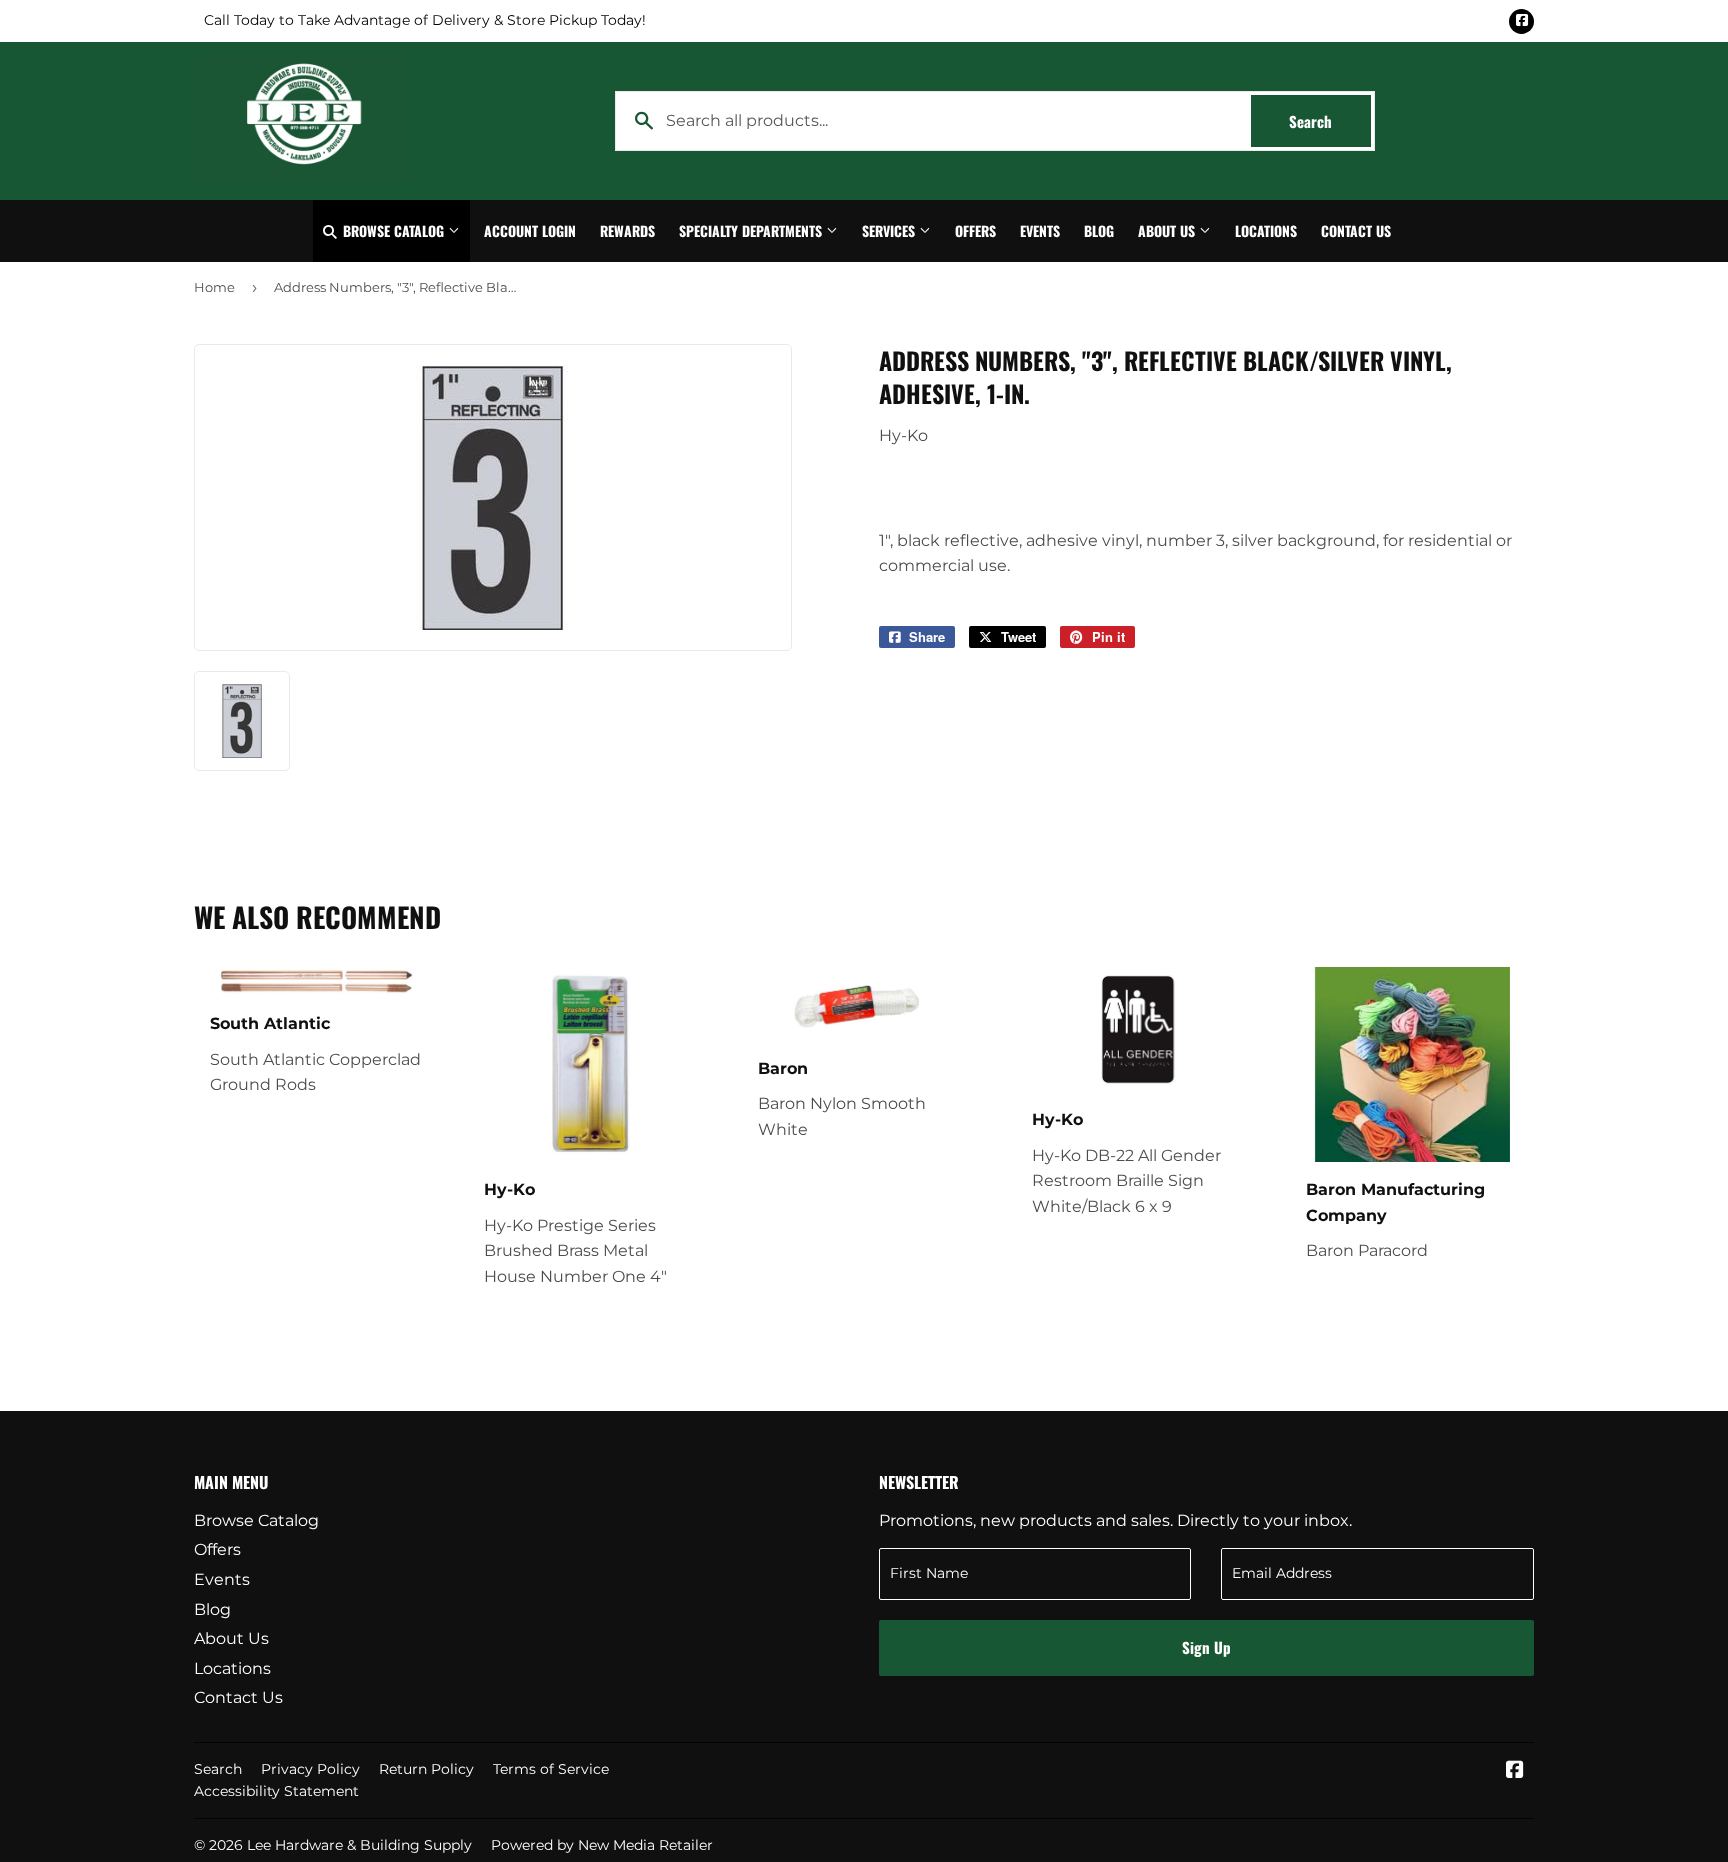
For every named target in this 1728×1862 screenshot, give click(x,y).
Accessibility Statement (276, 1791)
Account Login (530, 230)
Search (1330, 121)
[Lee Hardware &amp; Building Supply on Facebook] (1515, 1771)
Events (1040, 230)
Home (214, 287)
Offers (975, 230)
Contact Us (1356, 230)
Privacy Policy (310, 1769)
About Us (1168, 230)
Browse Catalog (393, 230)
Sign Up (1206, 1647)
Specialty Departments (752, 230)
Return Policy (426, 1769)
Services (890, 230)
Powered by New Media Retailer (602, 1845)
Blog (1099, 230)
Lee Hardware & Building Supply (359, 1845)
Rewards (627, 230)
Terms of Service (551, 1769)
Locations (1266, 230)
